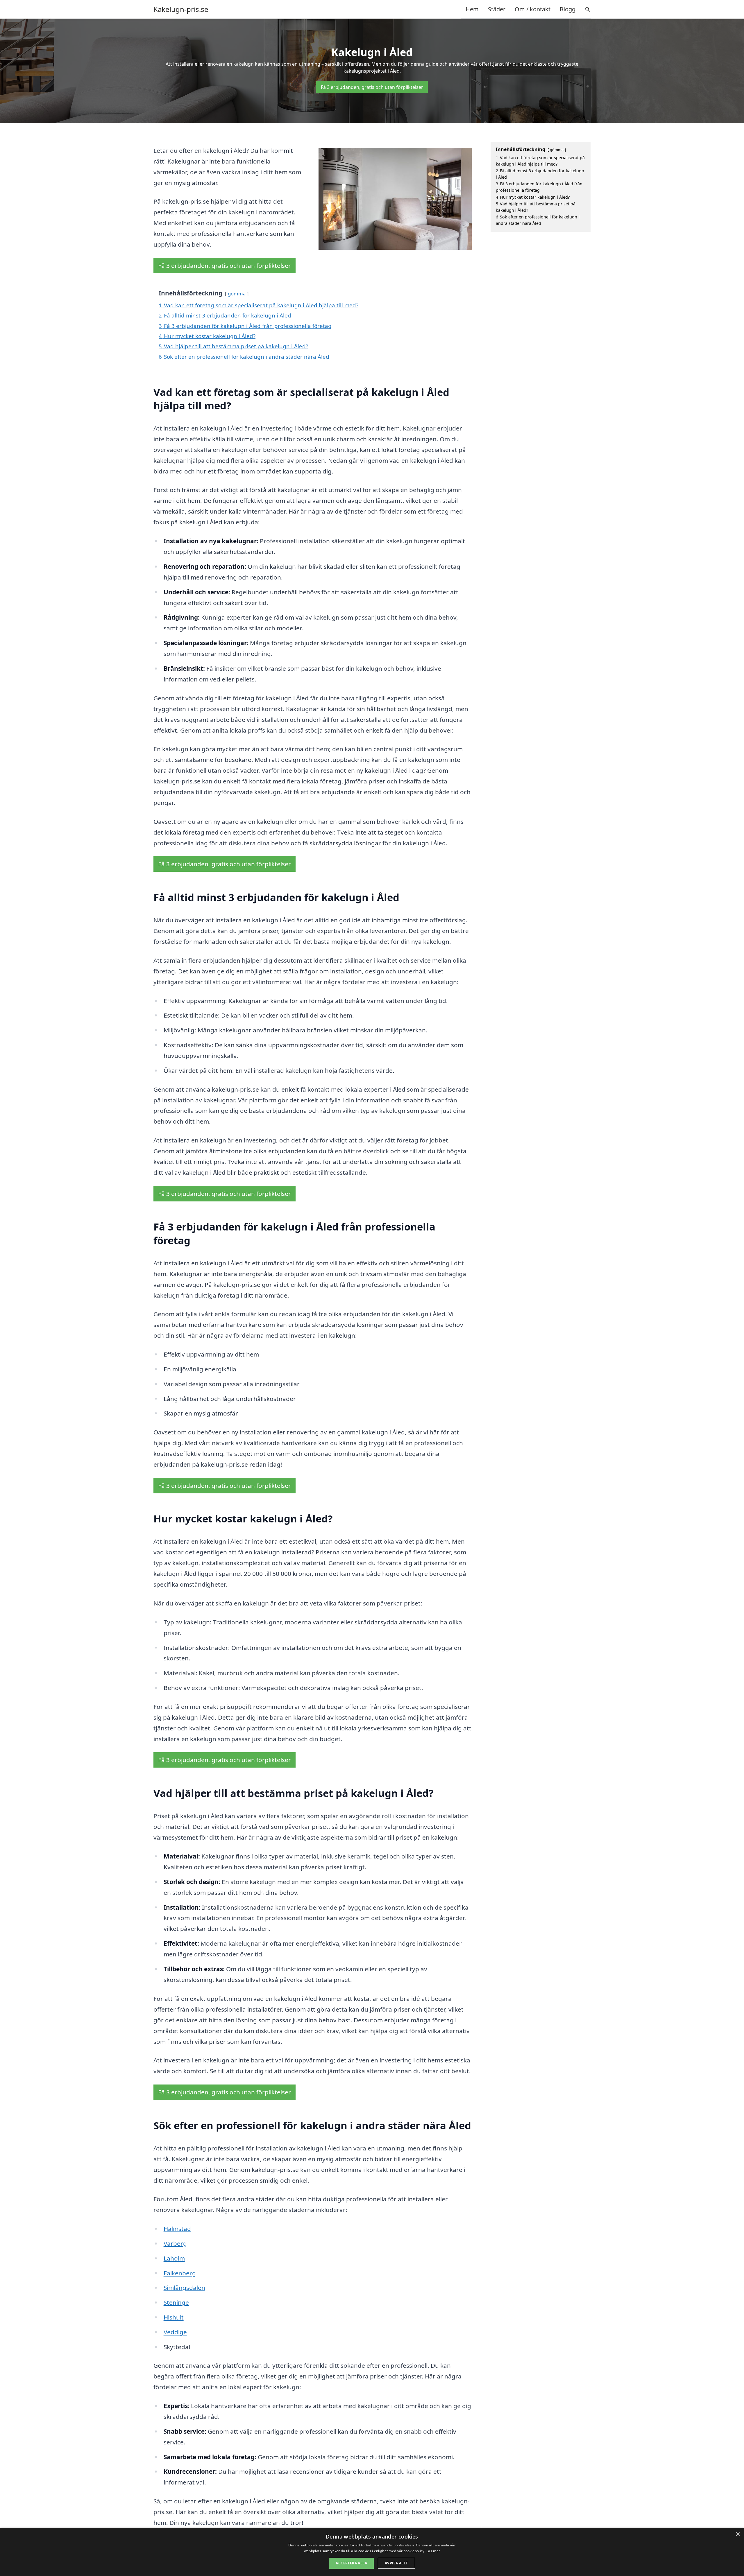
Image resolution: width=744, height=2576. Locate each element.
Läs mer (433, 2551)
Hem (472, 9)
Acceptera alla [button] (351, 2563)
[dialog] (372, 2552)
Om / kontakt (533, 9)
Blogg (568, 9)
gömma (237, 294)
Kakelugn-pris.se (181, 9)
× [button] (737, 2534)
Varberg (175, 2243)
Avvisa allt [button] (396, 2563)
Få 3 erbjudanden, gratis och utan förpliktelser (372, 87)
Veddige (175, 2332)
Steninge (176, 2302)
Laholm (174, 2258)
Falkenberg (180, 2273)
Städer (497, 9)
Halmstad (177, 2229)
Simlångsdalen (184, 2288)
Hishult (174, 2317)
